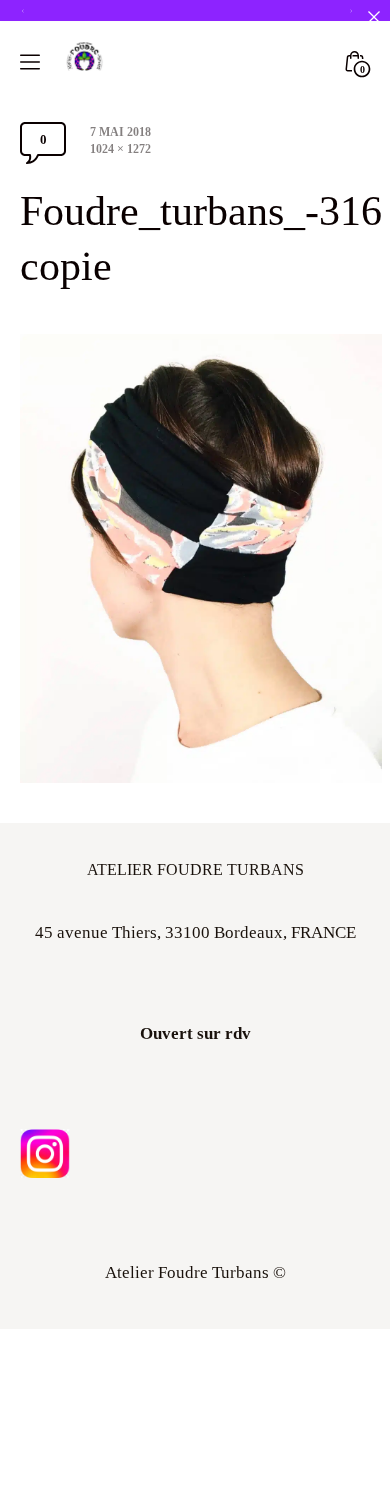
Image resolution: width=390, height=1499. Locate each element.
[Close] (373, 16)
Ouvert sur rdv (195, 1033)
